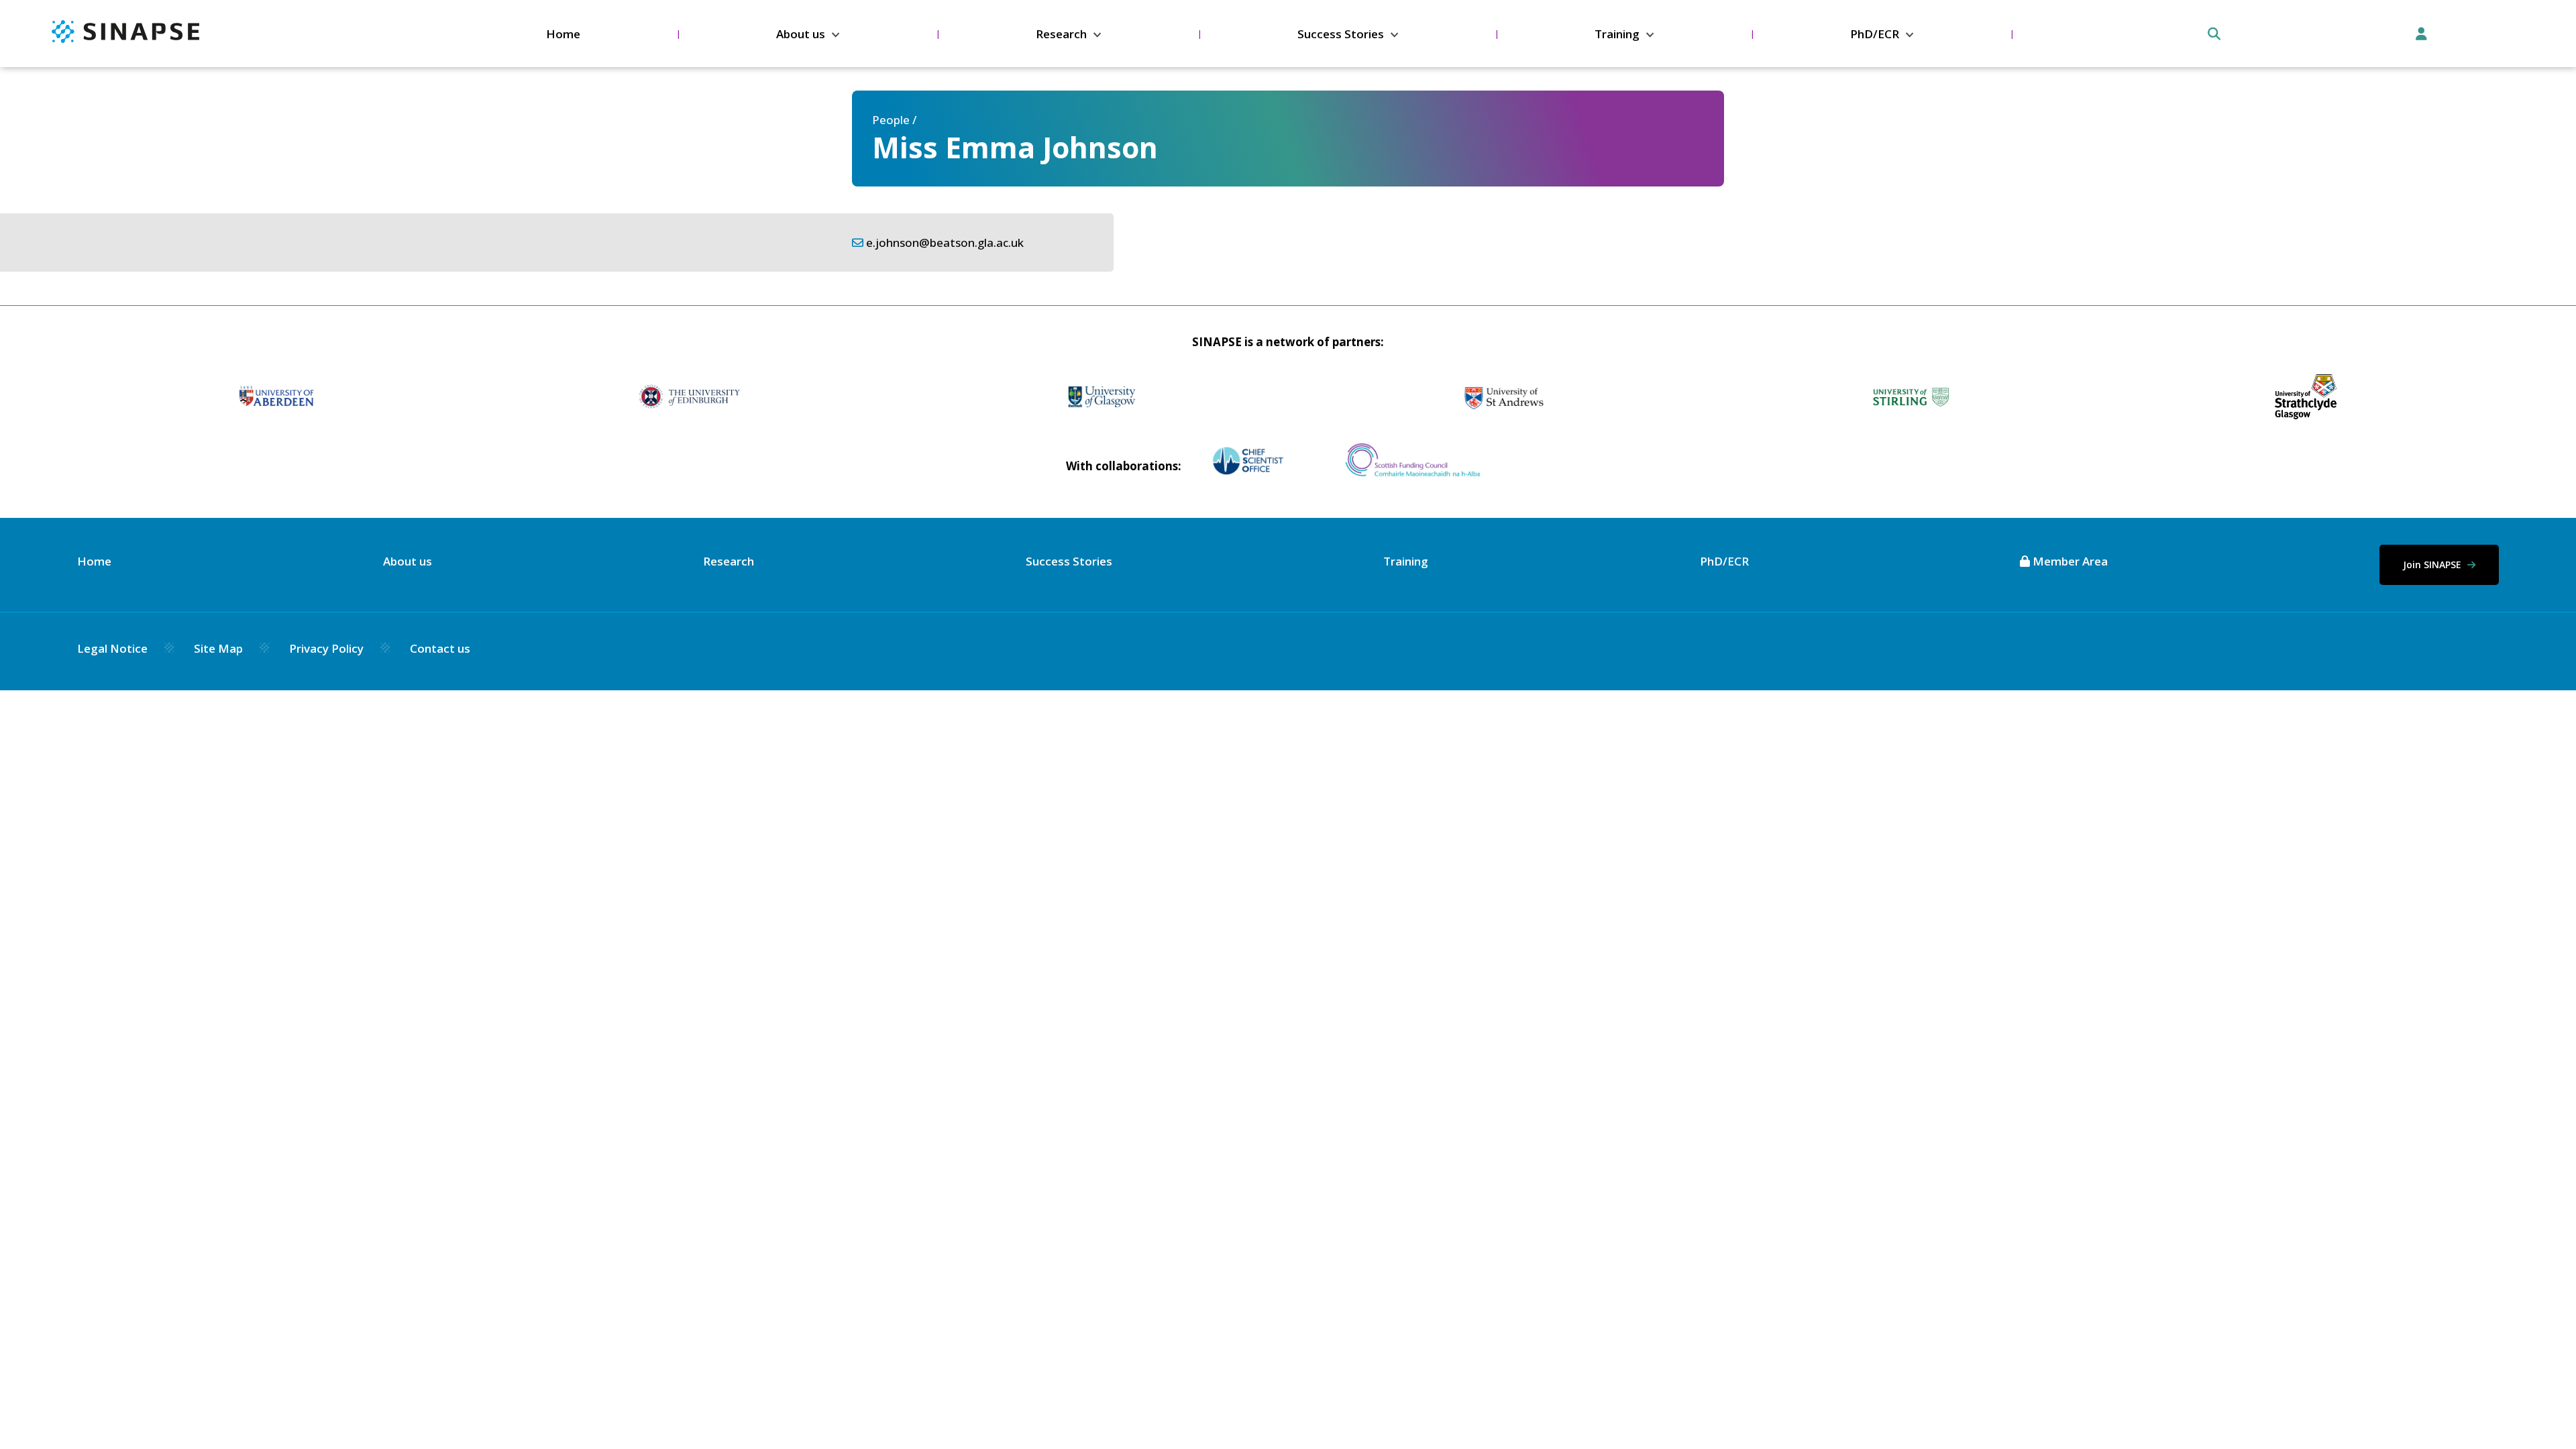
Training (1617, 34)
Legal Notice (112, 648)
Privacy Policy (326, 648)
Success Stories (1341, 34)
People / (894, 120)
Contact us (440, 648)
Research (1061, 34)
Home (563, 34)
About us (801, 34)
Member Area (2069, 561)
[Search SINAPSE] (2214, 34)
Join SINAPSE (2433, 565)
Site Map (218, 648)
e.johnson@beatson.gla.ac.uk (945, 243)
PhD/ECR (1875, 34)
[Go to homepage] (125, 39)
